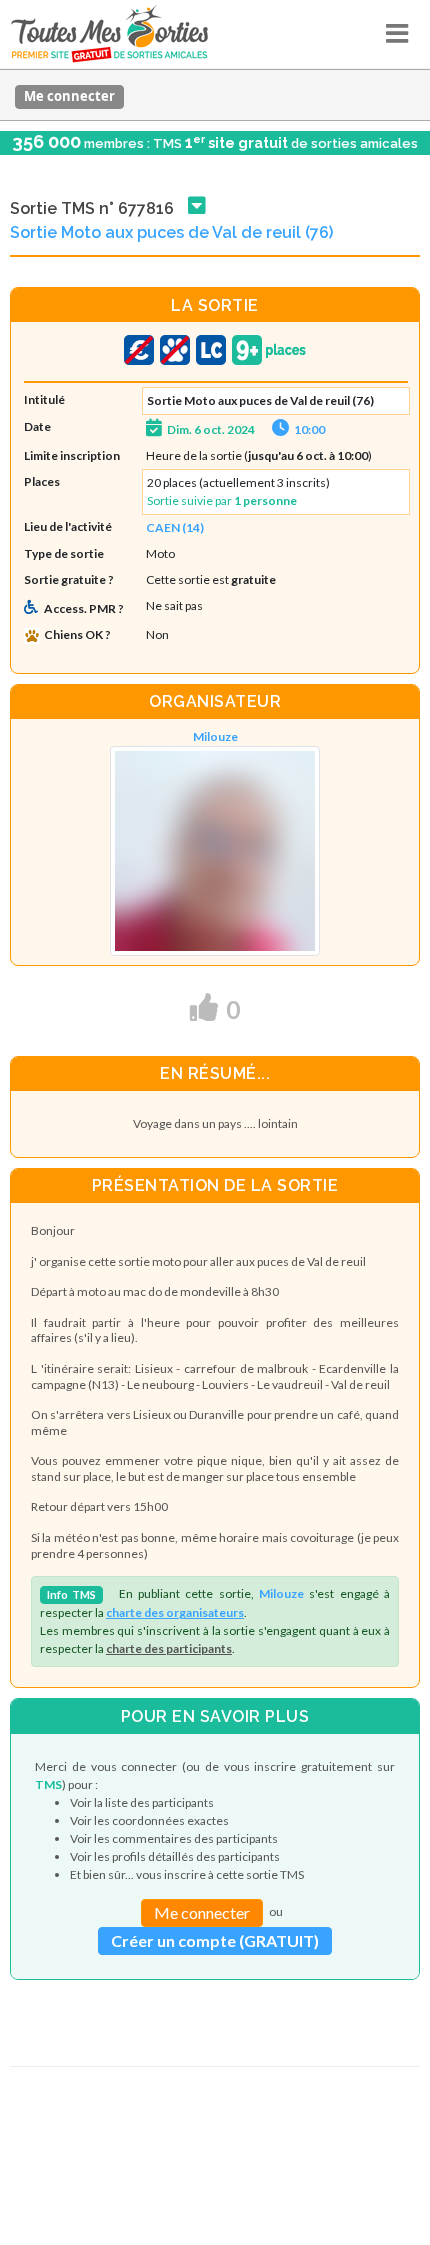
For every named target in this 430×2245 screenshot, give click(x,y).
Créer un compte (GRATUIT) (215, 1940)
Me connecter (69, 96)
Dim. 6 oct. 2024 (211, 429)
